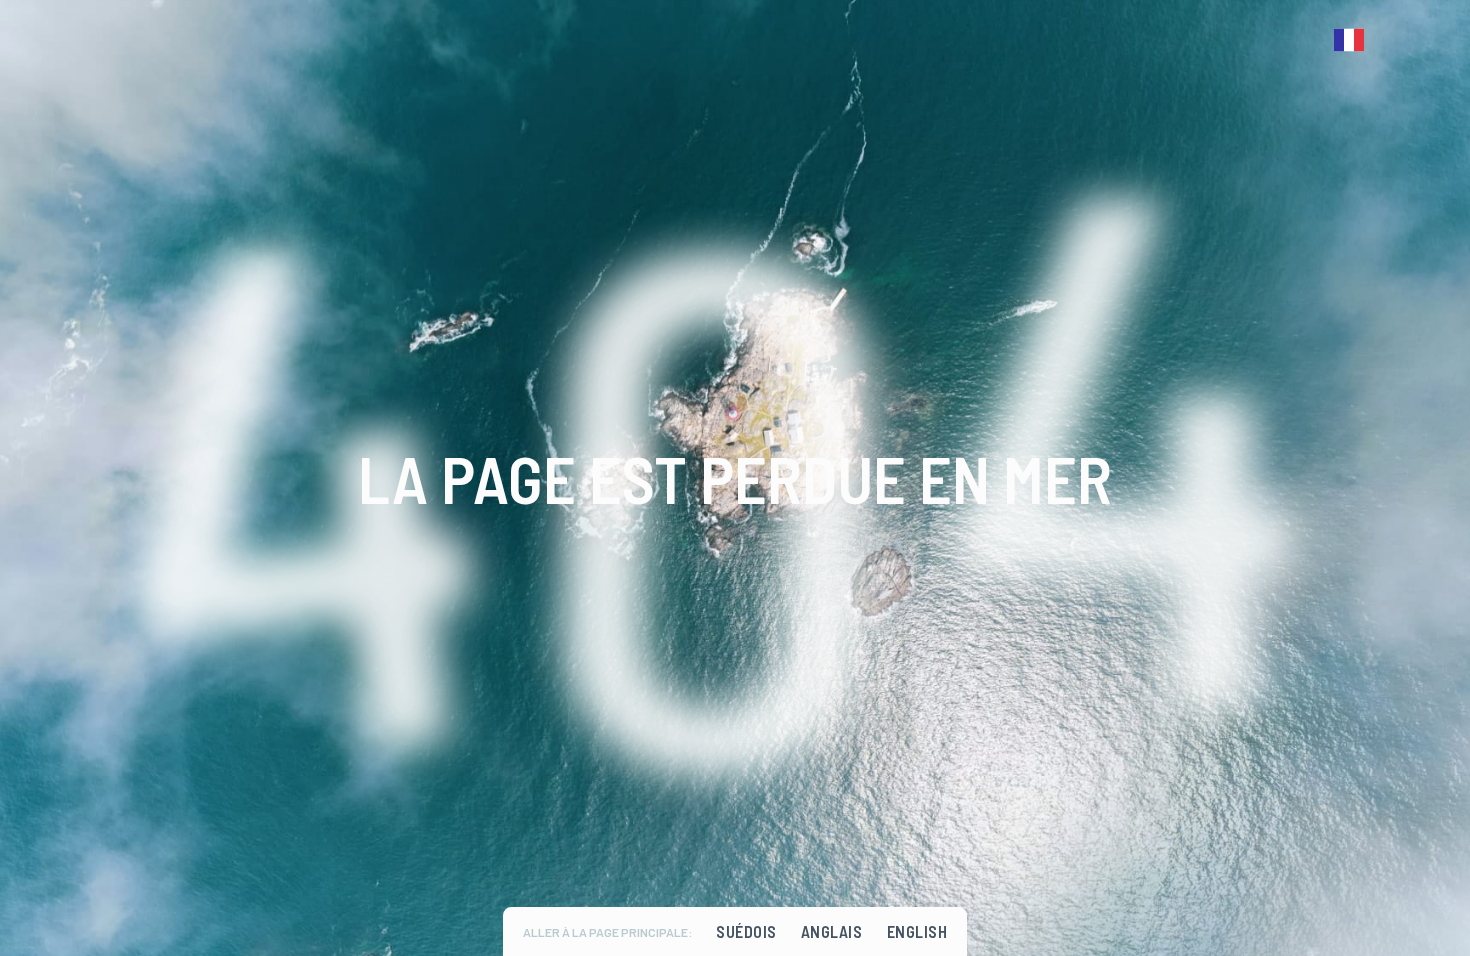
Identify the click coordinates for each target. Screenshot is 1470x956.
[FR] (1354, 40)
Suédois (746, 931)
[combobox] (1354, 40)
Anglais (831, 931)
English (917, 931)
